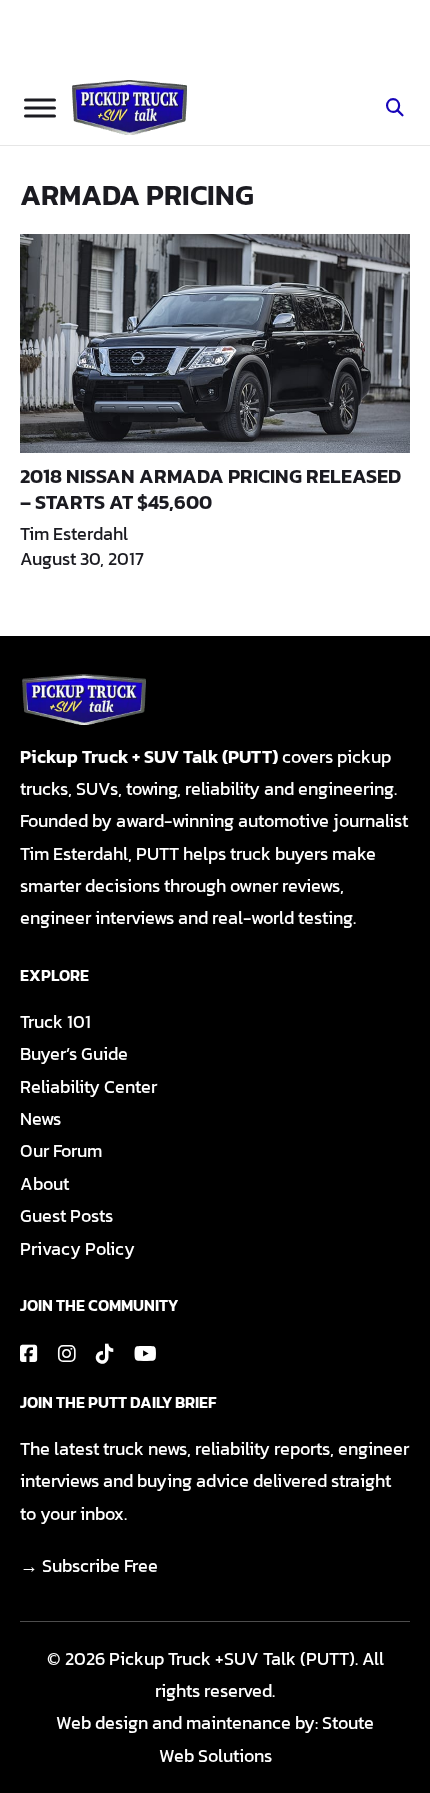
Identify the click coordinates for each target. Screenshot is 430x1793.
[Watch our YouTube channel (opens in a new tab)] (145, 1354)
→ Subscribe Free (89, 1565)
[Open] (40, 107)
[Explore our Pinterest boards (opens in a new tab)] (105, 1354)
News (40, 1118)
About (44, 1183)
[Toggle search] (395, 108)
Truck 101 (55, 1021)
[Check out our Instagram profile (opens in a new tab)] (67, 1354)
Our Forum (61, 1150)
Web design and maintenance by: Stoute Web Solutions (215, 1738)
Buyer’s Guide (74, 1053)
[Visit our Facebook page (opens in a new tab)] (29, 1354)
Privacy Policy (77, 1248)
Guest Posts (66, 1215)
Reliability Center (88, 1086)
